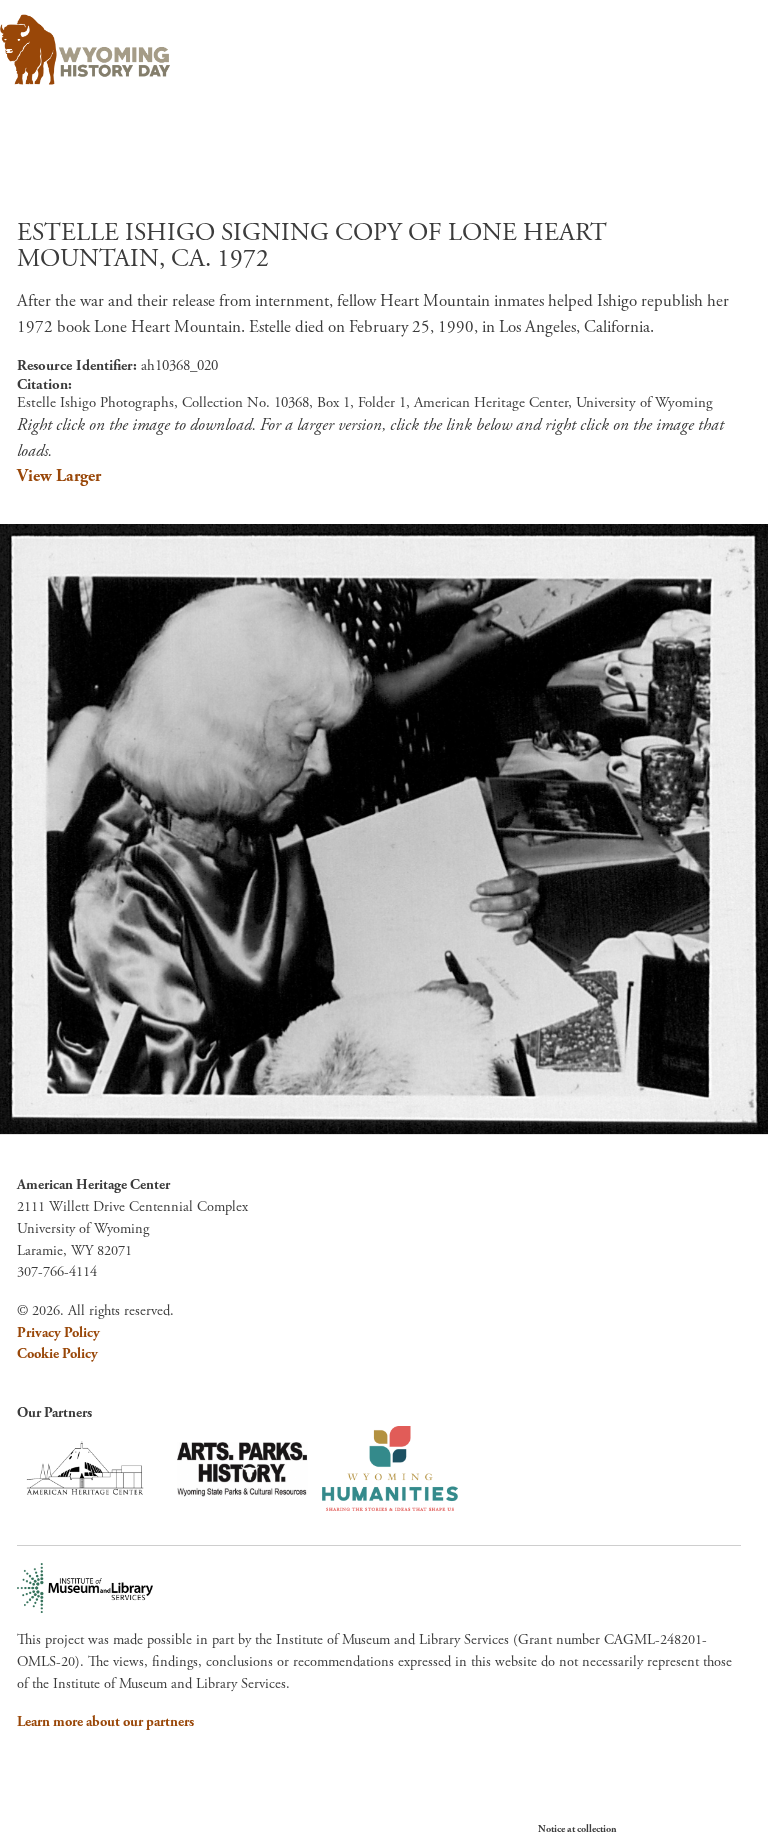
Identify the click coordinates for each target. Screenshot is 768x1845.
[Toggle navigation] (724, 43)
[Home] (375, 50)
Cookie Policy (57, 1354)
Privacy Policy (58, 1333)
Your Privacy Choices (677, 1828)
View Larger (59, 476)
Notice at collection (577, 1829)
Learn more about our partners (105, 1722)
